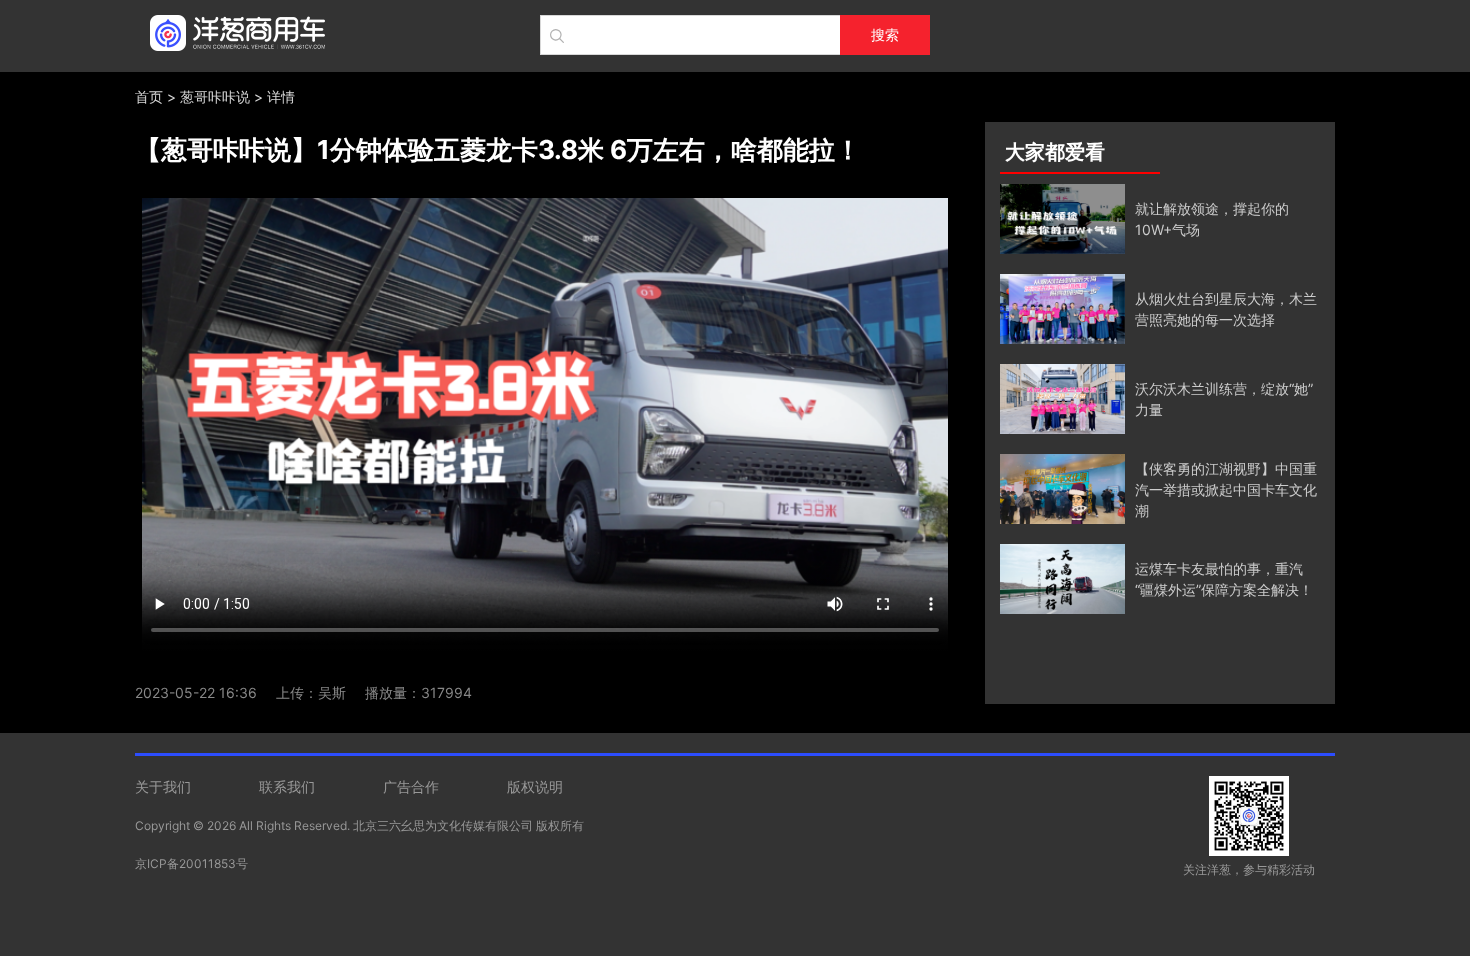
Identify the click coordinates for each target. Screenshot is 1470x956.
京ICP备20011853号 (191, 863)
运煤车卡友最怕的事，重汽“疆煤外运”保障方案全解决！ (1224, 579)
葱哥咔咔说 (215, 96)
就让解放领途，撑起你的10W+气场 (1212, 219)
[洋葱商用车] (232, 30)
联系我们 (287, 786)
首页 (149, 96)
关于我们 (163, 786)
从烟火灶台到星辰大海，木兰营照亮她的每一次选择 (1226, 309)
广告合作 (411, 786)
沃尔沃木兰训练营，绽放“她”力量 (1224, 399)
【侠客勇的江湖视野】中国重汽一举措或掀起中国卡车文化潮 (1226, 489)
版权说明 (535, 786)
